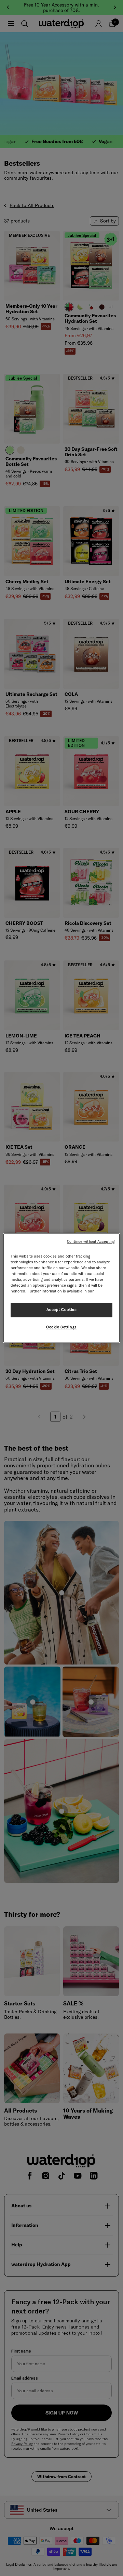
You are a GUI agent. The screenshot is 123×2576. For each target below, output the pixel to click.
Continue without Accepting (91, 1241)
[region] (61, 1288)
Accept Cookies (62, 1310)
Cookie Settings (61, 1327)
